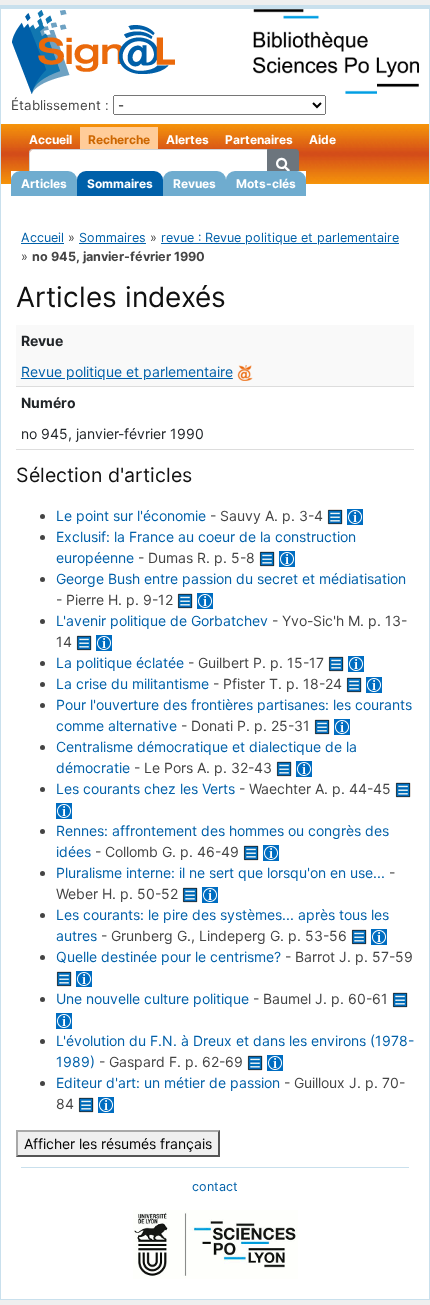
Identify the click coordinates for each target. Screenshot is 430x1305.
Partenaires (259, 139)
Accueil (50, 139)
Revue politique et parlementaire (127, 371)
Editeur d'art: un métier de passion (168, 1082)
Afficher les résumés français (118, 1143)
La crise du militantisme (132, 683)
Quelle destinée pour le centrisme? (168, 956)
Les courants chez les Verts (145, 788)
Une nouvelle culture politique (152, 998)
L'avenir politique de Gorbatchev (162, 620)
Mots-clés (266, 183)
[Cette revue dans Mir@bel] (245, 371)
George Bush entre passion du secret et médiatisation (231, 578)
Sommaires (120, 183)
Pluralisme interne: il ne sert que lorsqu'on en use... (220, 872)
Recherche (119, 139)
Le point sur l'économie (131, 515)
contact (215, 1186)
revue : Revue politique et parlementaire (280, 237)
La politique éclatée (120, 662)
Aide (322, 139)
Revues (194, 183)
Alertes (187, 139)
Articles (44, 183)
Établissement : (60, 105)
